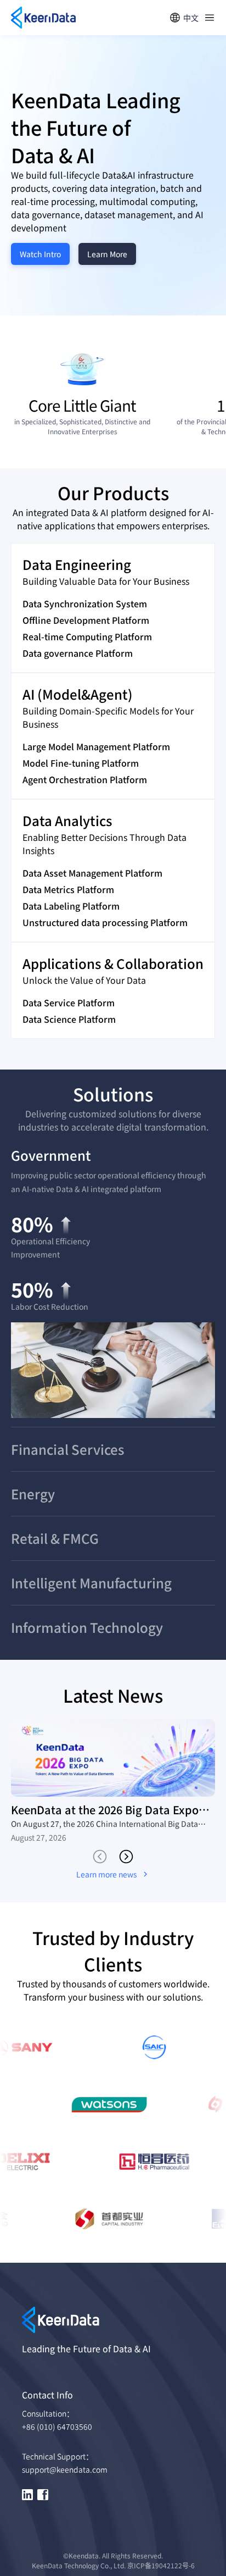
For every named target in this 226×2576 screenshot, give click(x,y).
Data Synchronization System (85, 603)
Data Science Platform (69, 1019)
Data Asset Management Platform (92, 873)
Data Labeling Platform (71, 906)
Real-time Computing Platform (87, 636)
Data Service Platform (69, 1002)
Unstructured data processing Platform (105, 922)
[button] (113, 1155)
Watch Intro (40, 254)
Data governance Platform (78, 653)
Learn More (107, 254)
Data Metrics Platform (68, 889)
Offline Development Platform (86, 620)
